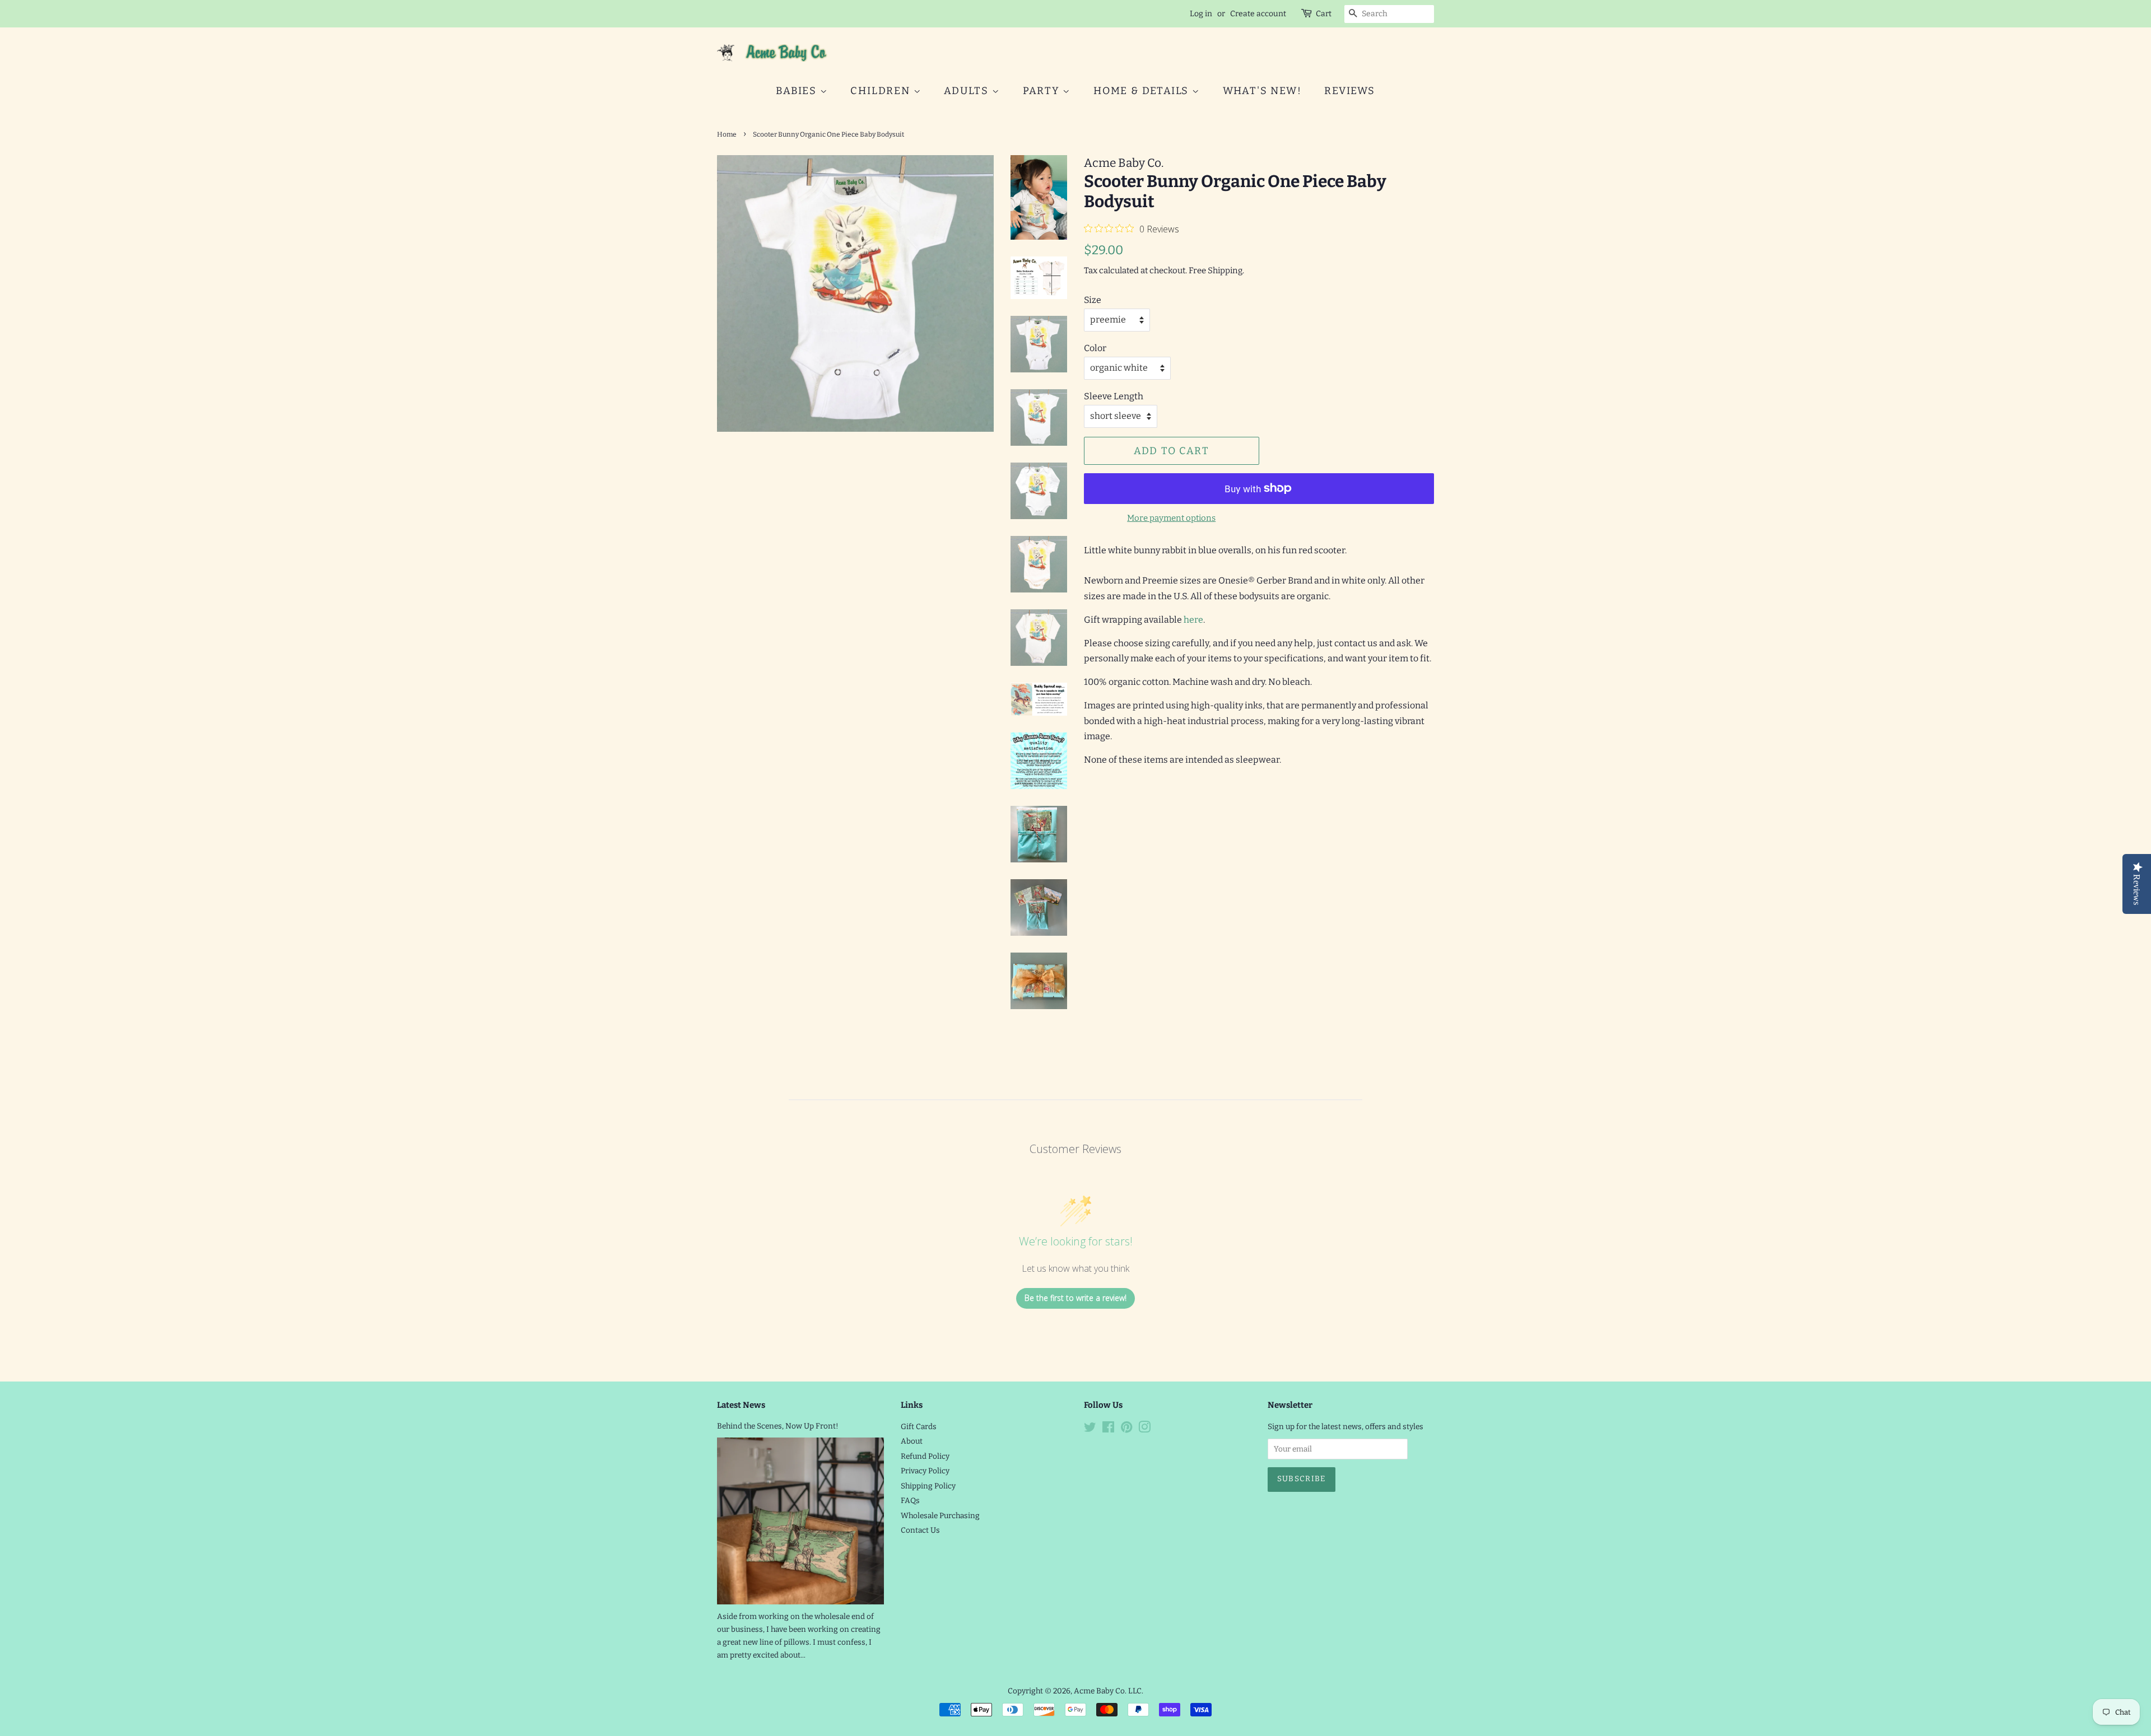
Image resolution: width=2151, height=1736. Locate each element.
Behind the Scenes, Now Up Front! (778, 1426)
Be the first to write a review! (1075, 1298)
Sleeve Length (1114, 396)
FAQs (910, 1501)
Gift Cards (919, 1427)
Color (1095, 348)
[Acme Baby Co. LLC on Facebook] (1108, 1429)
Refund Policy (925, 1456)
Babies (798, 91)
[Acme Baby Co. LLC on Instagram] (1144, 1429)
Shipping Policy (928, 1486)
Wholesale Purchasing (940, 1516)
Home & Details (1143, 91)
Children (882, 91)
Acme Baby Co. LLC (1108, 1691)
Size (1093, 300)
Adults (968, 91)
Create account (1258, 14)
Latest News (741, 1405)
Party (1043, 91)
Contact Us (920, 1530)
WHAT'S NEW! (1262, 91)
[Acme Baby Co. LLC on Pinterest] (1126, 1429)
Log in (1201, 14)
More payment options (1171, 518)
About (912, 1441)
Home (727, 134)
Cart (1324, 14)
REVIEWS (1350, 91)
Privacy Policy (925, 1471)
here (1193, 620)
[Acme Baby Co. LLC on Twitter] (1090, 1429)
